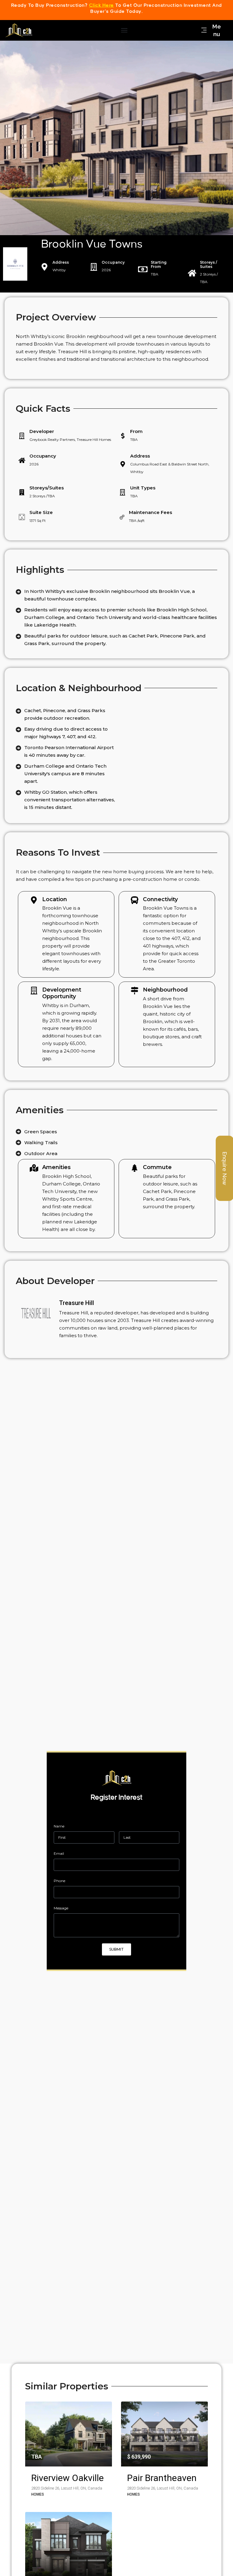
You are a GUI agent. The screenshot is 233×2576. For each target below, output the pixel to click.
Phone (59, 1881)
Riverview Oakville (68, 2478)
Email (59, 1853)
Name (59, 1826)
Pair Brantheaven (162, 2478)
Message (61, 1908)
